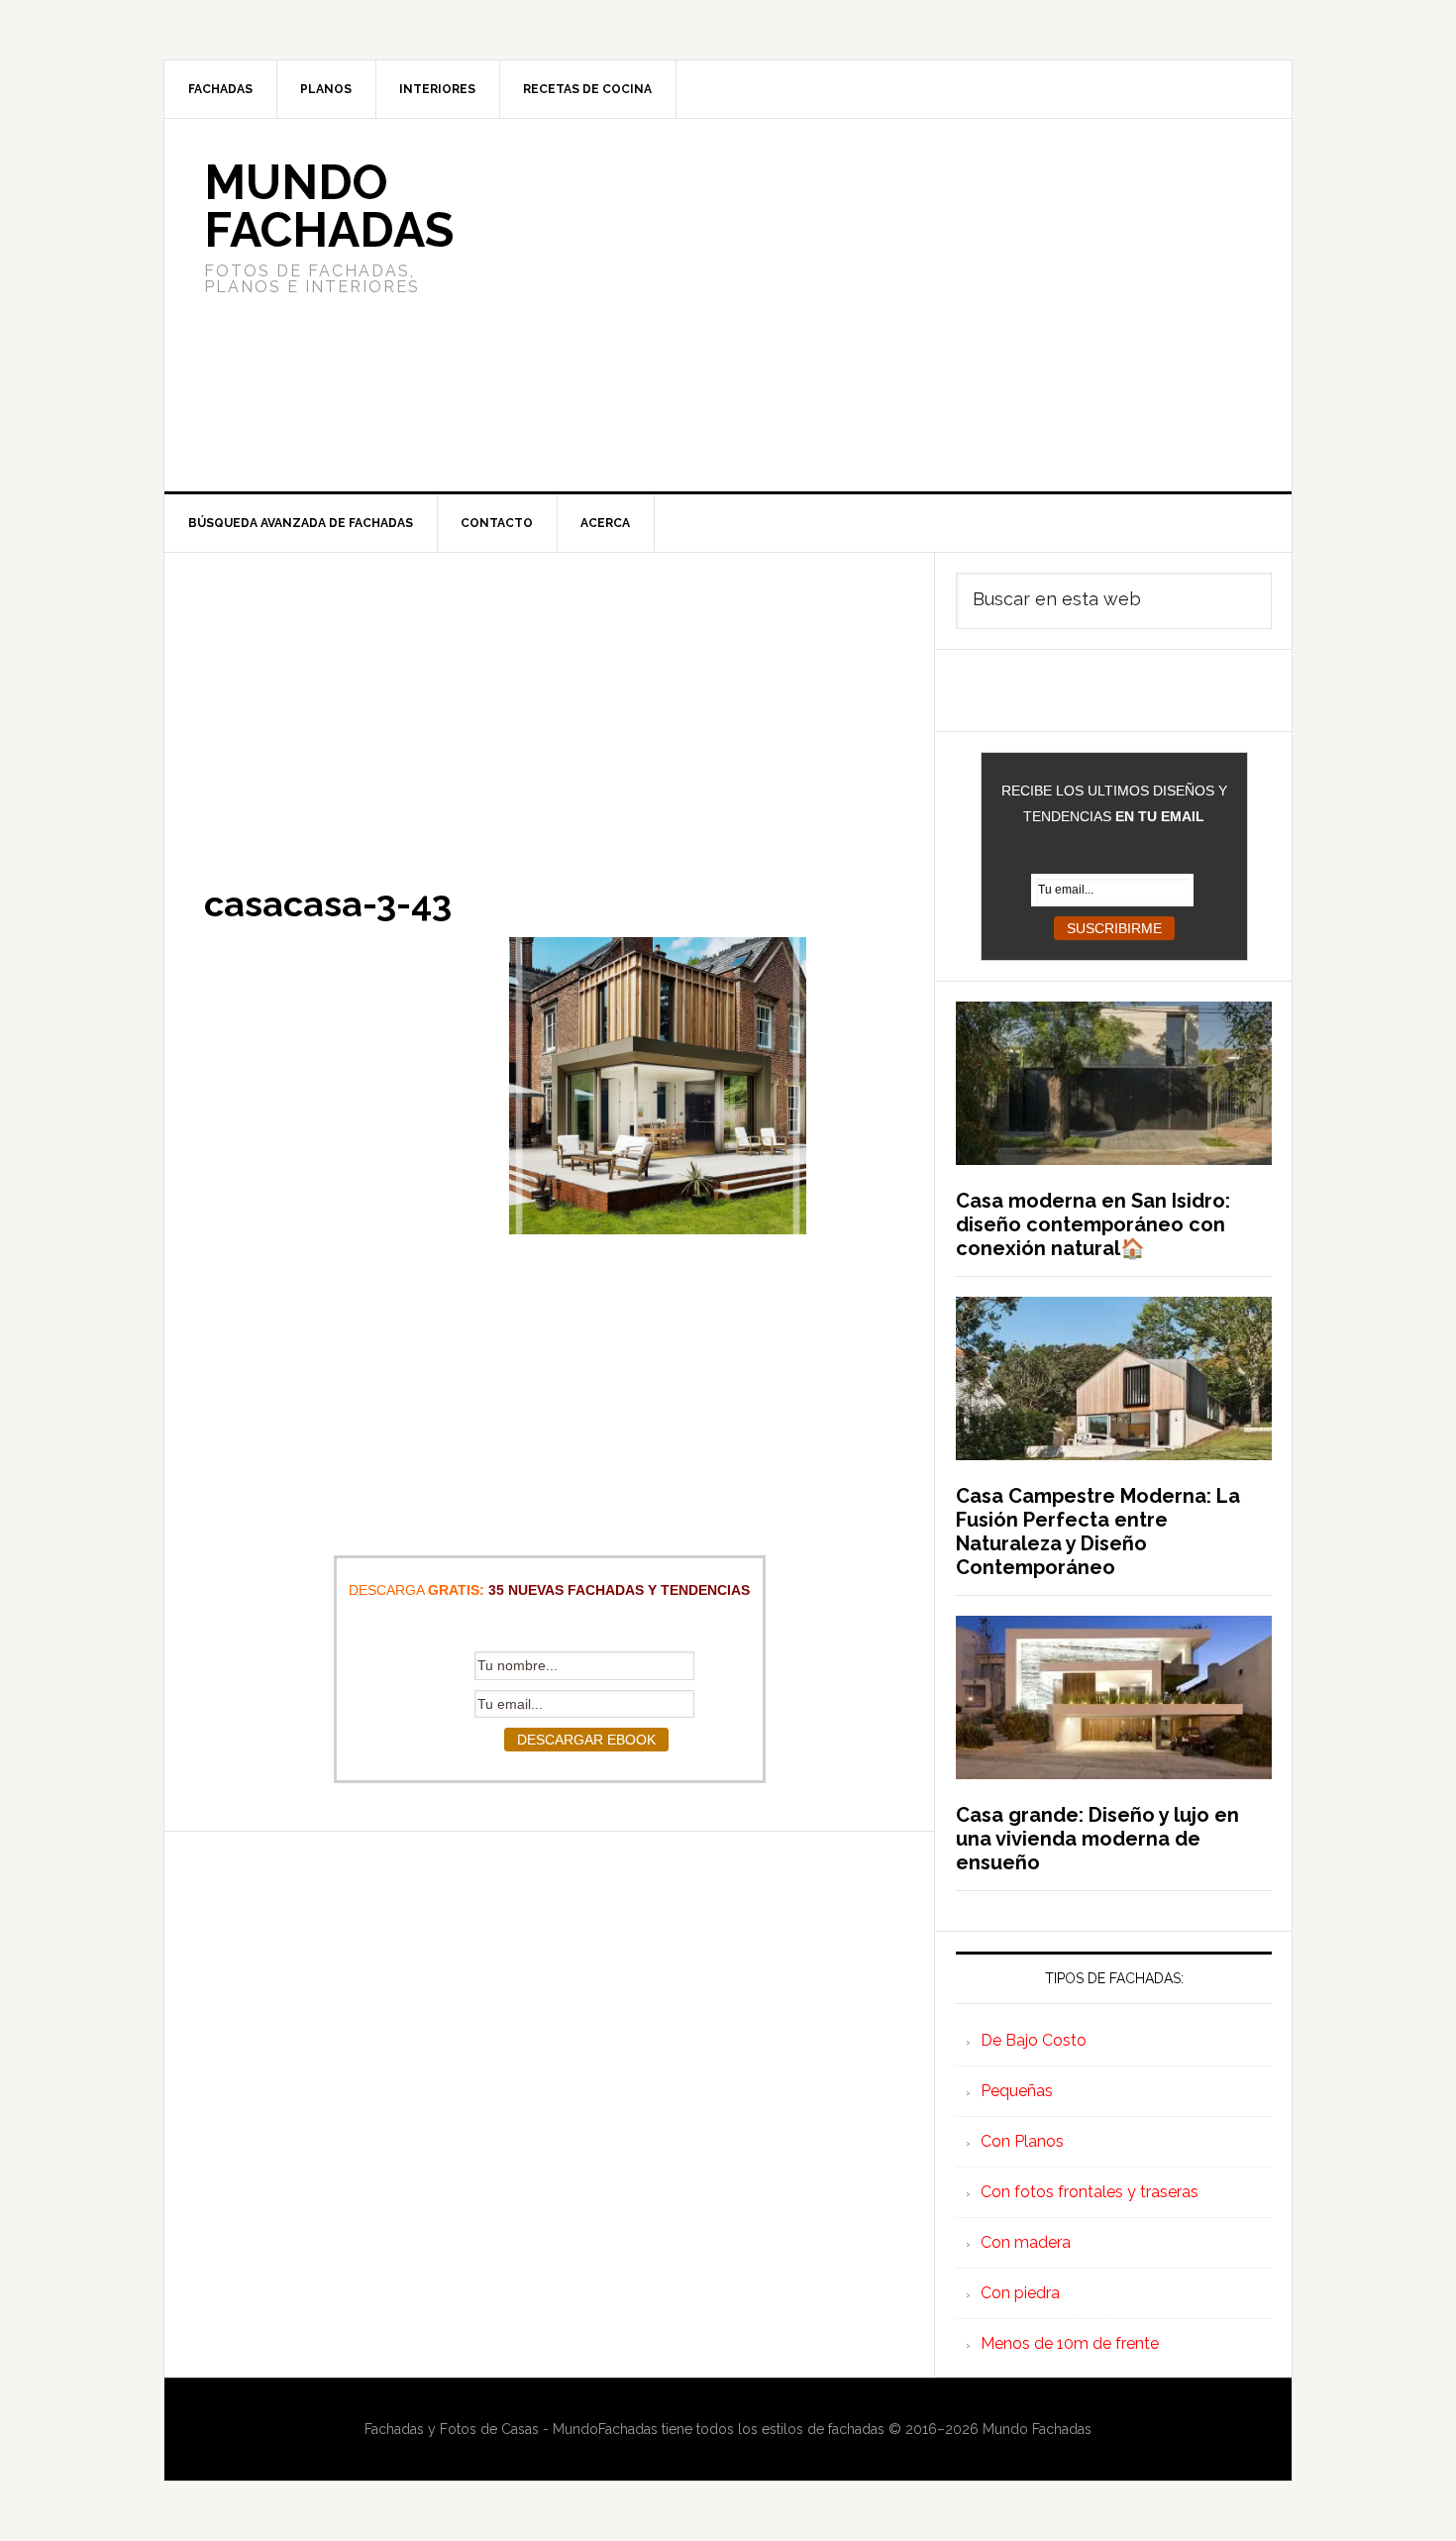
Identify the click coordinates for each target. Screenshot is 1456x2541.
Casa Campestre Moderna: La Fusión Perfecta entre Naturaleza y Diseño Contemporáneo (1098, 1532)
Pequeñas (1017, 2091)
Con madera (1026, 2242)
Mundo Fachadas (329, 206)
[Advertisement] (876, 305)
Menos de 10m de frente (1070, 2343)
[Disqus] (549, 2079)
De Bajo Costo (1034, 2040)
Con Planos (1022, 2141)
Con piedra (1020, 2293)
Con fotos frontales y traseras (1090, 2192)
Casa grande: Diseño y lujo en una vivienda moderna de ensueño (1097, 1839)
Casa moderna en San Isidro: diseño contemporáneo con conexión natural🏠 (1093, 1224)
